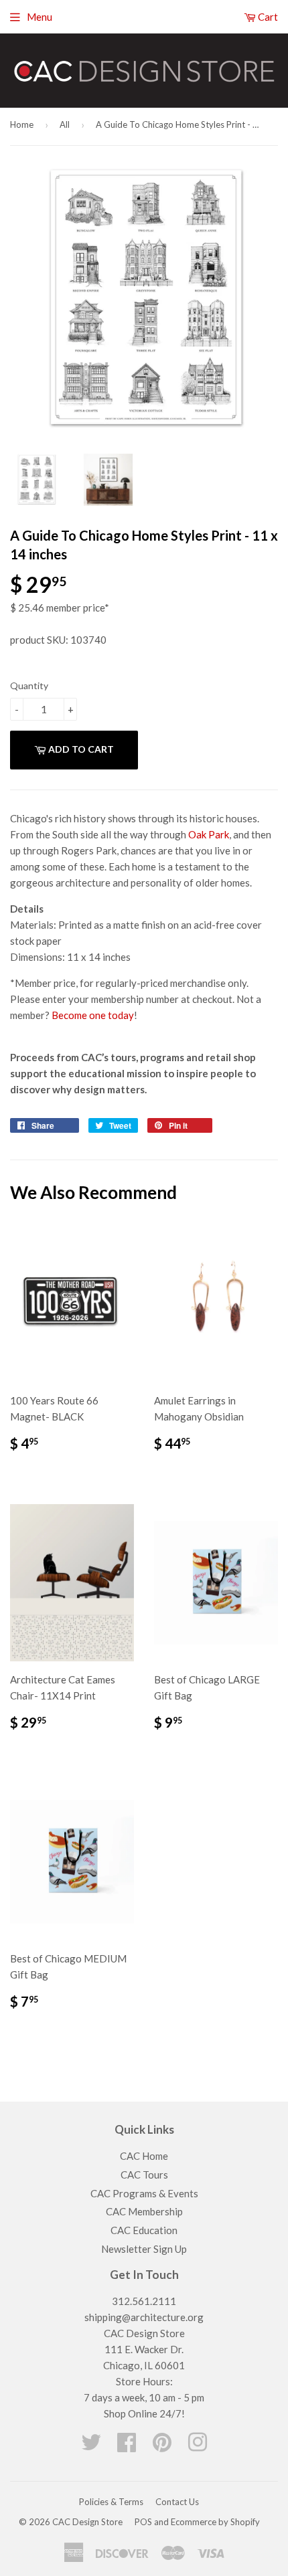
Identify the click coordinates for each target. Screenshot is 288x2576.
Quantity (29, 685)
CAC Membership (144, 2211)
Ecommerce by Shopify (215, 2522)
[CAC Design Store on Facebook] (127, 2446)
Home (22, 124)
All (65, 124)
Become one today (93, 1015)
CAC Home (144, 2156)
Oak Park (209, 834)
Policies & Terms (111, 2502)
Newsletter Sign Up (144, 2249)
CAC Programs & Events (144, 2193)
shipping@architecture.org (144, 2317)
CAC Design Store (87, 2522)
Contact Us (177, 2502)
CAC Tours (144, 2175)
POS (143, 2522)
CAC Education (144, 2230)
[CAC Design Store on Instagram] (198, 2446)
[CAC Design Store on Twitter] (91, 2446)
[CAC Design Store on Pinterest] (162, 2446)
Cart (267, 17)
